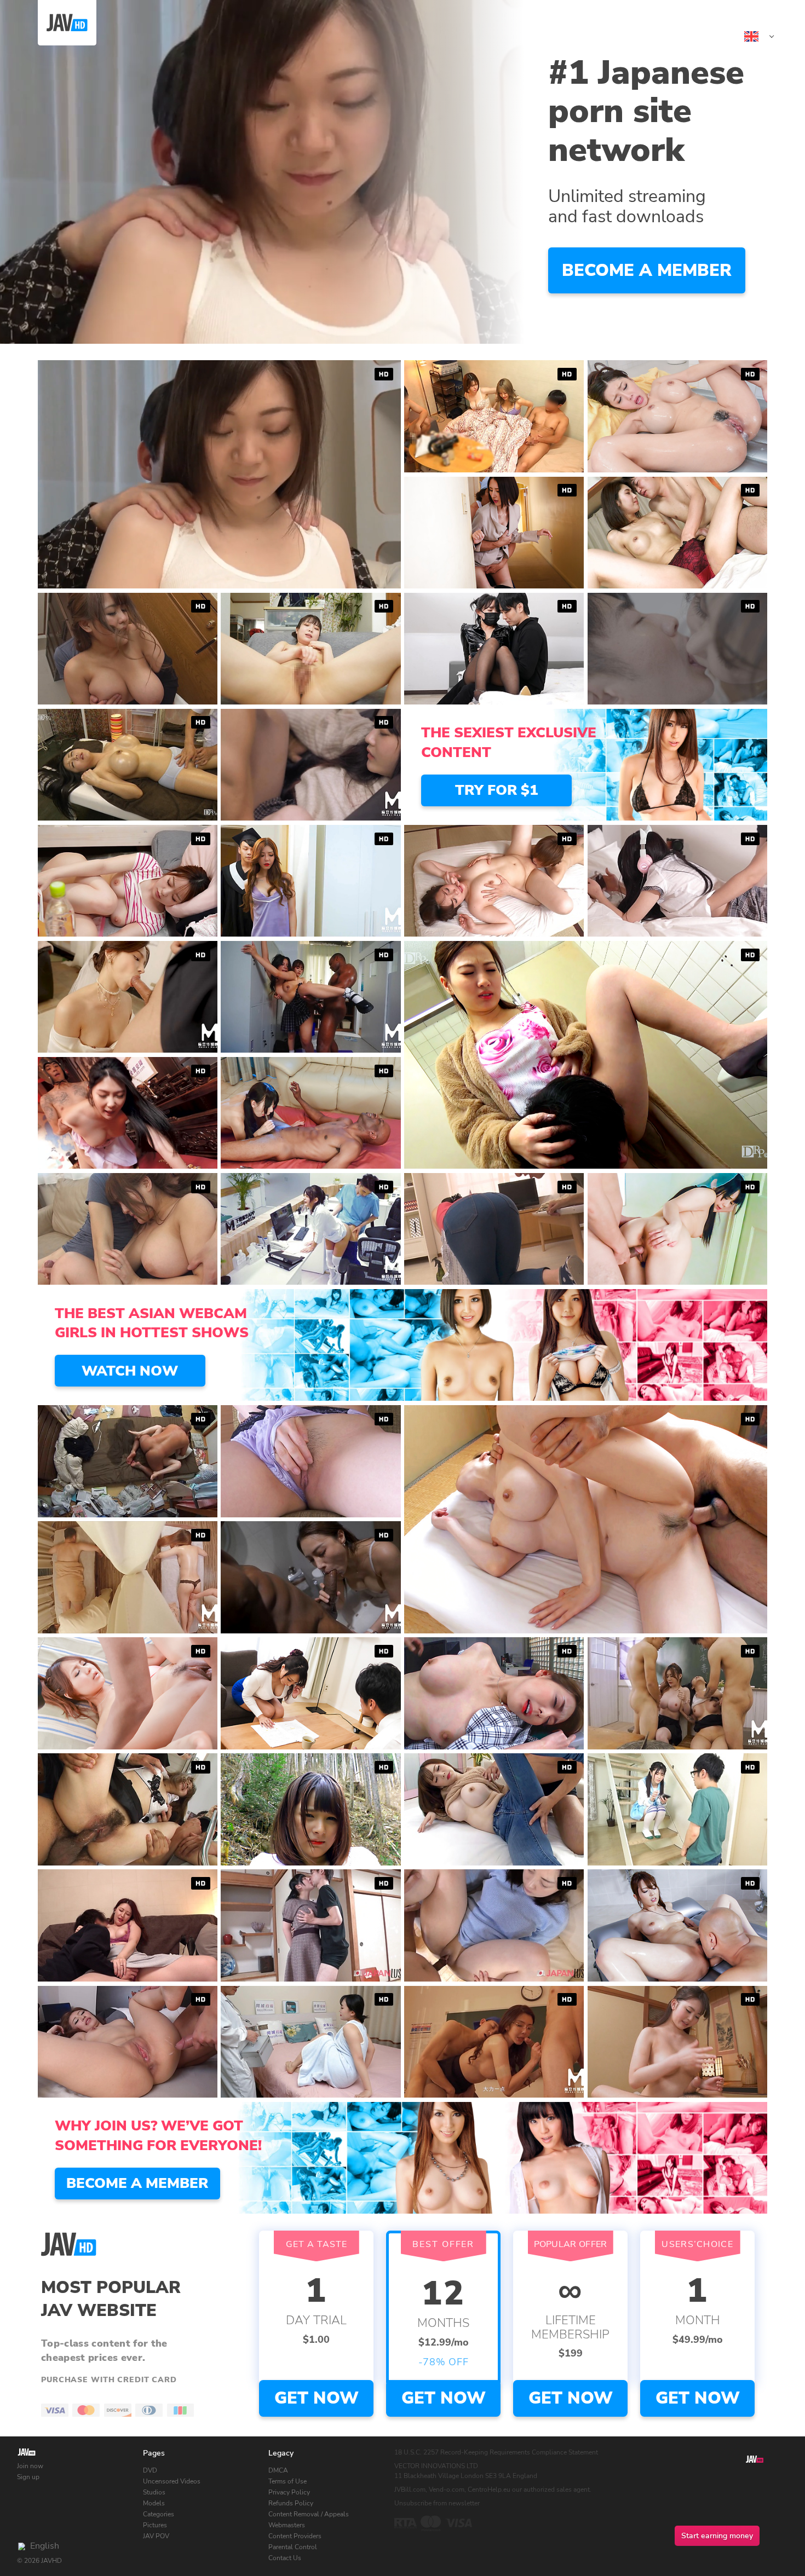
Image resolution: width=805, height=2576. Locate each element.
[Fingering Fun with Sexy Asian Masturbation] (128, 881)
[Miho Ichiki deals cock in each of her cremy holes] (677, 416)
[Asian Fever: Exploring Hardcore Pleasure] (128, 1925)
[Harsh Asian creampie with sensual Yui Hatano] (677, 1925)
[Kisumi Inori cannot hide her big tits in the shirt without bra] (128, 649)
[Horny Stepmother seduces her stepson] (311, 881)
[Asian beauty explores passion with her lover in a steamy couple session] (677, 649)
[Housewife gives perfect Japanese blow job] (311, 1693)
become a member (647, 270)
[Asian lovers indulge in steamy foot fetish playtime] (494, 649)
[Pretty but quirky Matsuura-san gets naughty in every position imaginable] (128, 1461)
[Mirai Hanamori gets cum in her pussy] (677, 2042)
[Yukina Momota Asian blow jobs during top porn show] (128, 1693)
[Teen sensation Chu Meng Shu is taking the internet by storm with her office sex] (311, 1229)
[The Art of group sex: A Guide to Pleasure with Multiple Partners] (128, 1809)
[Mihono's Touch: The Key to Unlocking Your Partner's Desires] (311, 1809)
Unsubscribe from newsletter (437, 2503)
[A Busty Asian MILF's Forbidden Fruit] (128, 1113)
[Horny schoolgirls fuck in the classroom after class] (677, 1693)
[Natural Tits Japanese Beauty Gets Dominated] (311, 1925)
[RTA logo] (406, 2523)
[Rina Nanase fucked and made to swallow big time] (494, 533)
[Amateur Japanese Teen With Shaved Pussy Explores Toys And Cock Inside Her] (494, 1925)
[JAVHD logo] (27, 2453)
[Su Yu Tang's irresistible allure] (494, 2042)
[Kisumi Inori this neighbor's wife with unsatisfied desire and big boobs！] (128, 1229)
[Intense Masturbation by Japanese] (311, 649)
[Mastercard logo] (431, 2523)
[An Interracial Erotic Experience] (311, 1577)
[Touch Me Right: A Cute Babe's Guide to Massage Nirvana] (128, 1577)
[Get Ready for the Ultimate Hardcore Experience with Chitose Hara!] (677, 533)
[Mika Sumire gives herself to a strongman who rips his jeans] (494, 1809)
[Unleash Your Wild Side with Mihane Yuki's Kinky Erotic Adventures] (494, 881)
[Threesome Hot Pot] (311, 765)
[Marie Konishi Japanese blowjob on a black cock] (311, 1113)
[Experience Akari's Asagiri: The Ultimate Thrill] (494, 1693)
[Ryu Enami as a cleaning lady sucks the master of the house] (494, 1229)
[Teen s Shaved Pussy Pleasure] (311, 997)
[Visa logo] (459, 2523)
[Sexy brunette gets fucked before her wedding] (677, 1229)
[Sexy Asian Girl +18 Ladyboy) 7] (677, 881)
